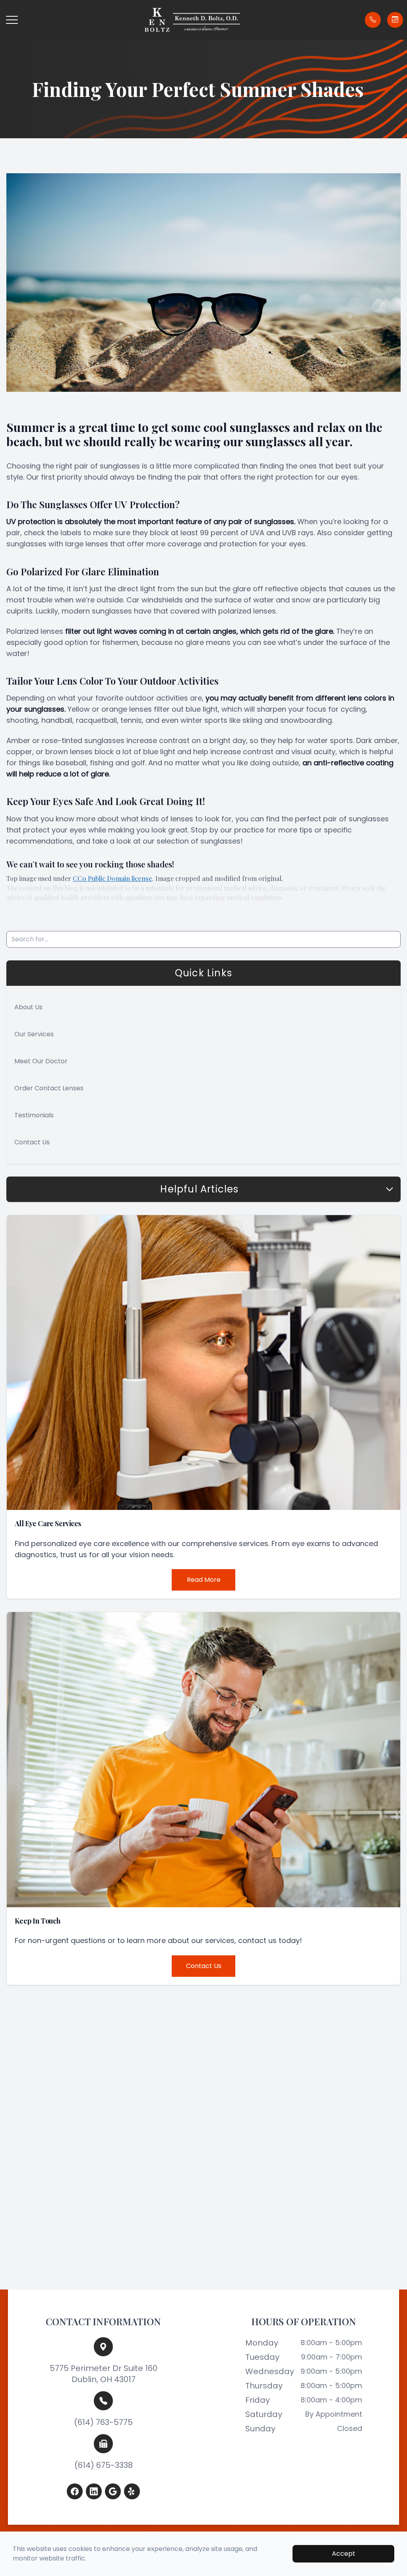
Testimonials (34, 1115)
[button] (12, 20)
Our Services (34, 1034)
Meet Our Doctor (41, 1061)
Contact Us (32, 1142)
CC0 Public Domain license (112, 878)
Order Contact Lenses (49, 1088)
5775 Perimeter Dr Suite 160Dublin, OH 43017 (104, 2374)
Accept (344, 2554)
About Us (28, 1007)
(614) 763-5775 (103, 2422)
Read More (204, 1580)
